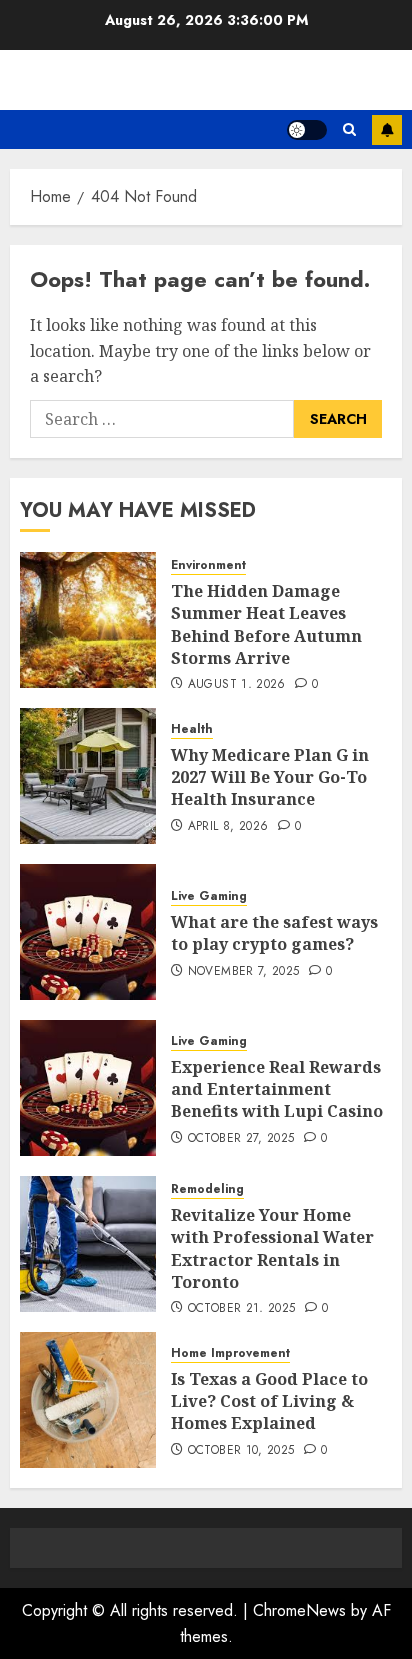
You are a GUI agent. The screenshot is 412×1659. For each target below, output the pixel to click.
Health (192, 729)
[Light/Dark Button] (307, 130)
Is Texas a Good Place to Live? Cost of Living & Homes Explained (269, 1401)
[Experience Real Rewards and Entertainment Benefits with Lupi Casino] (88, 1088)
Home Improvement (230, 1353)
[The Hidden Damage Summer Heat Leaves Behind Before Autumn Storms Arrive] (88, 620)
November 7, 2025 (244, 972)
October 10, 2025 (241, 1451)
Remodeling (207, 1189)
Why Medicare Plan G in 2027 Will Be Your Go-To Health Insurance (270, 777)
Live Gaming (209, 896)
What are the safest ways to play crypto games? (274, 933)
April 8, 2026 (228, 827)
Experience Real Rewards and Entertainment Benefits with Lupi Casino (277, 1089)
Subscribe (387, 130)
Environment (208, 565)
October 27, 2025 (241, 1139)
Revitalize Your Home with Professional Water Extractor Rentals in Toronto (272, 1248)
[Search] (349, 129)
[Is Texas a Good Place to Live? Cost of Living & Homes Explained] (88, 1400)
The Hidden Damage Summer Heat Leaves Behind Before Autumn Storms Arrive (266, 624)
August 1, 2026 (237, 685)
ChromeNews (299, 1610)
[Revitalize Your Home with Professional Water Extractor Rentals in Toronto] (88, 1244)
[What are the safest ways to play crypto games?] (88, 932)
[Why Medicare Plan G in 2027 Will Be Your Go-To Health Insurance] (88, 776)
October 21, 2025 (242, 1309)
